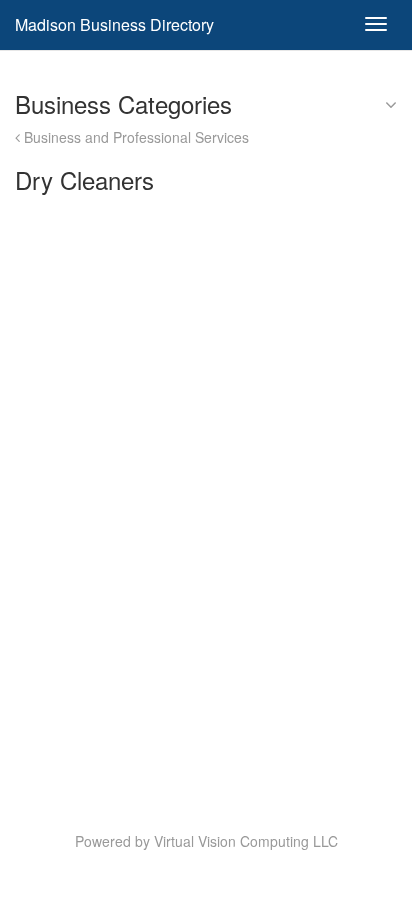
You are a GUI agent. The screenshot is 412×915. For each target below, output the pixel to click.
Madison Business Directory (114, 24)
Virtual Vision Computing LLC (246, 841)
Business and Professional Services (134, 137)
